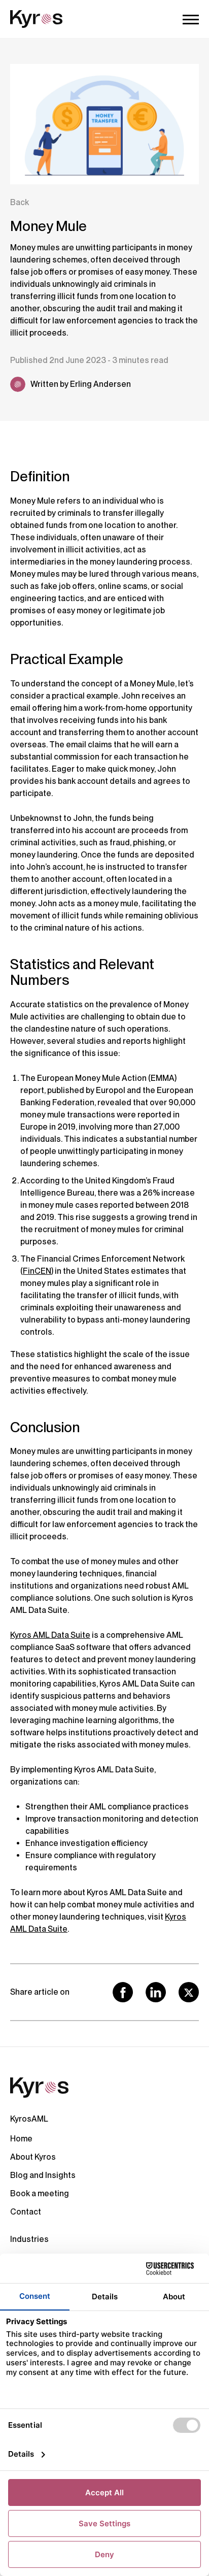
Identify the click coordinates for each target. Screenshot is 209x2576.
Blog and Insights (43, 2175)
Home (21, 2139)
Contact (26, 2212)
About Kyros (33, 2157)
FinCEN (37, 1271)
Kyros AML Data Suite (50, 1635)
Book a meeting (40, 2193)
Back (20, 202)
